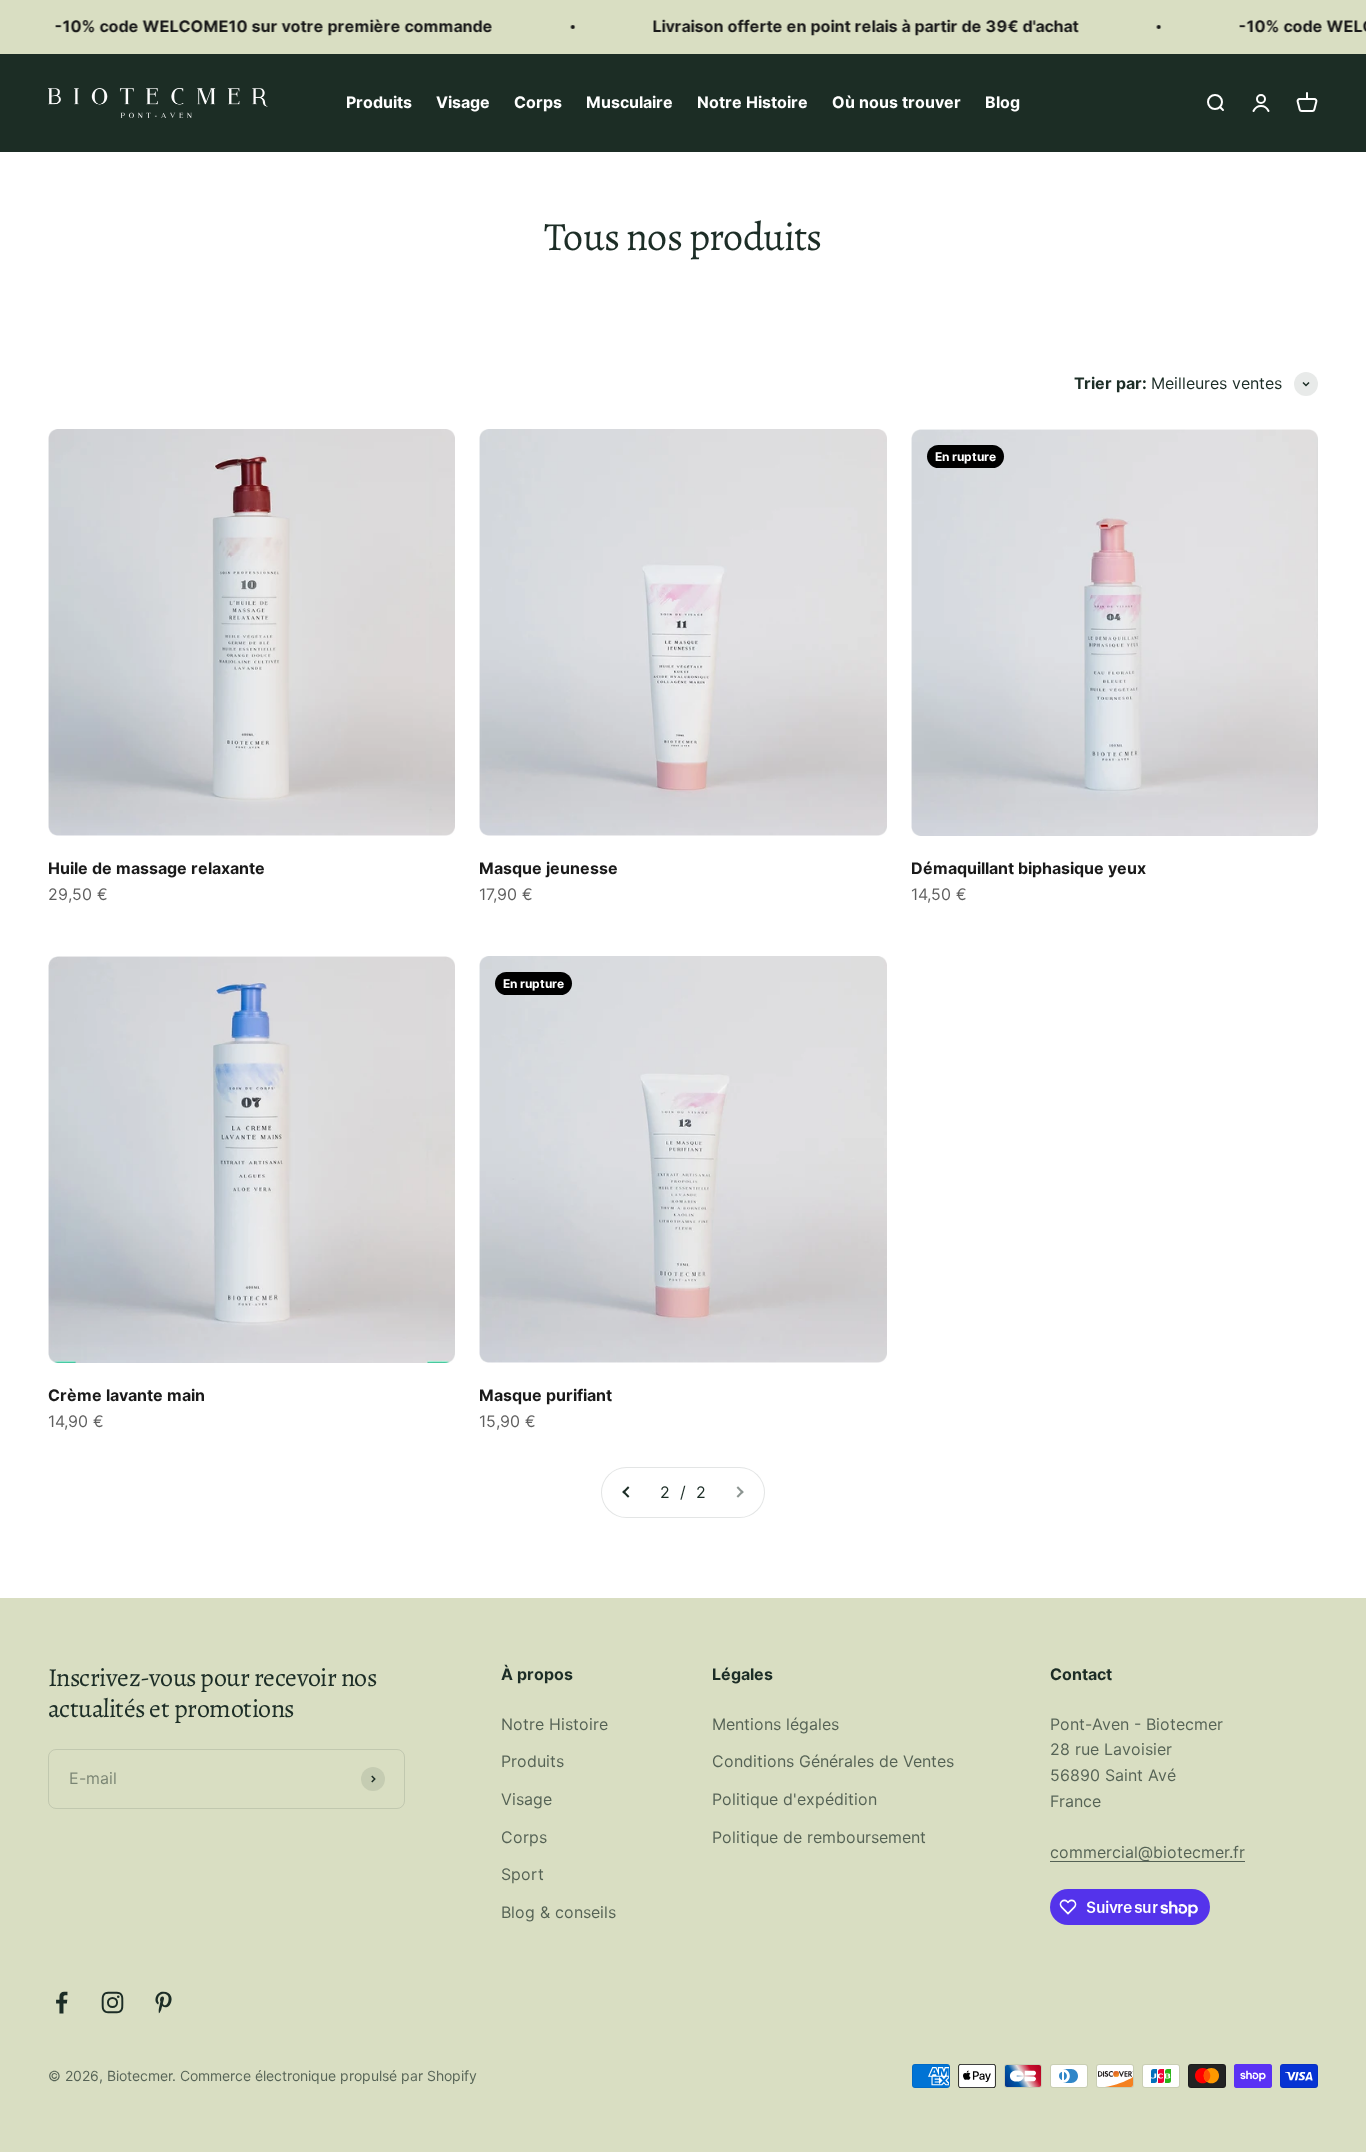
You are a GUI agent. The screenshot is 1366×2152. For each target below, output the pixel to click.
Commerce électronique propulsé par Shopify (328, 2075)
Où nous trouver (896, 102)
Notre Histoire (752, 102)
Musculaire (629, 102)
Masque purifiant (545, 1395)
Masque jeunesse (548, 868)
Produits (379, 102)
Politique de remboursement (819, 1837)
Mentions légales (775, 1724)
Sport (522, 1874)
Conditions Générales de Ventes (833, 1761)
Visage (463, 102)
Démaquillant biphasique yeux (1028, 868)
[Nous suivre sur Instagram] (112, 2002)
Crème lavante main (126, 1395)
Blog (1002, 102)
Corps (538, 102)
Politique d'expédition (794, 1799)
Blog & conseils (558, 1912)
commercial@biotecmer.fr (1147, 1852)
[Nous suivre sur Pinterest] (163, 2002)
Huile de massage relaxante (156, 868)
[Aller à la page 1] (627, 1493)
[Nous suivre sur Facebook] (61, 2002)
